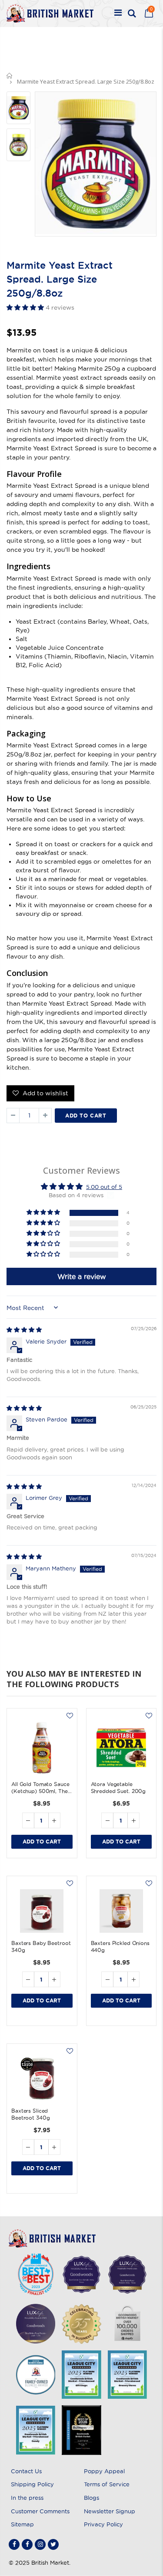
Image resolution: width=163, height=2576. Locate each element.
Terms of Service (107, 2484)
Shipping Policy (32, 2484)
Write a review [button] (82, 1276)
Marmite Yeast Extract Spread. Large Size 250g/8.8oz (60, 279)
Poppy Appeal (104, 2471)
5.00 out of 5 (104, 1187)
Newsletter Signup (110, 2511)
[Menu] (118, 14)
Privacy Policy (103, 2524)
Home (10, 76)
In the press (27, 2498)
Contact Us (26, 2471)
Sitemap (22, 2524)
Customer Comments (40, 2511)
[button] (26, 307)
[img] (24, 1330)
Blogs (91, 2498)
